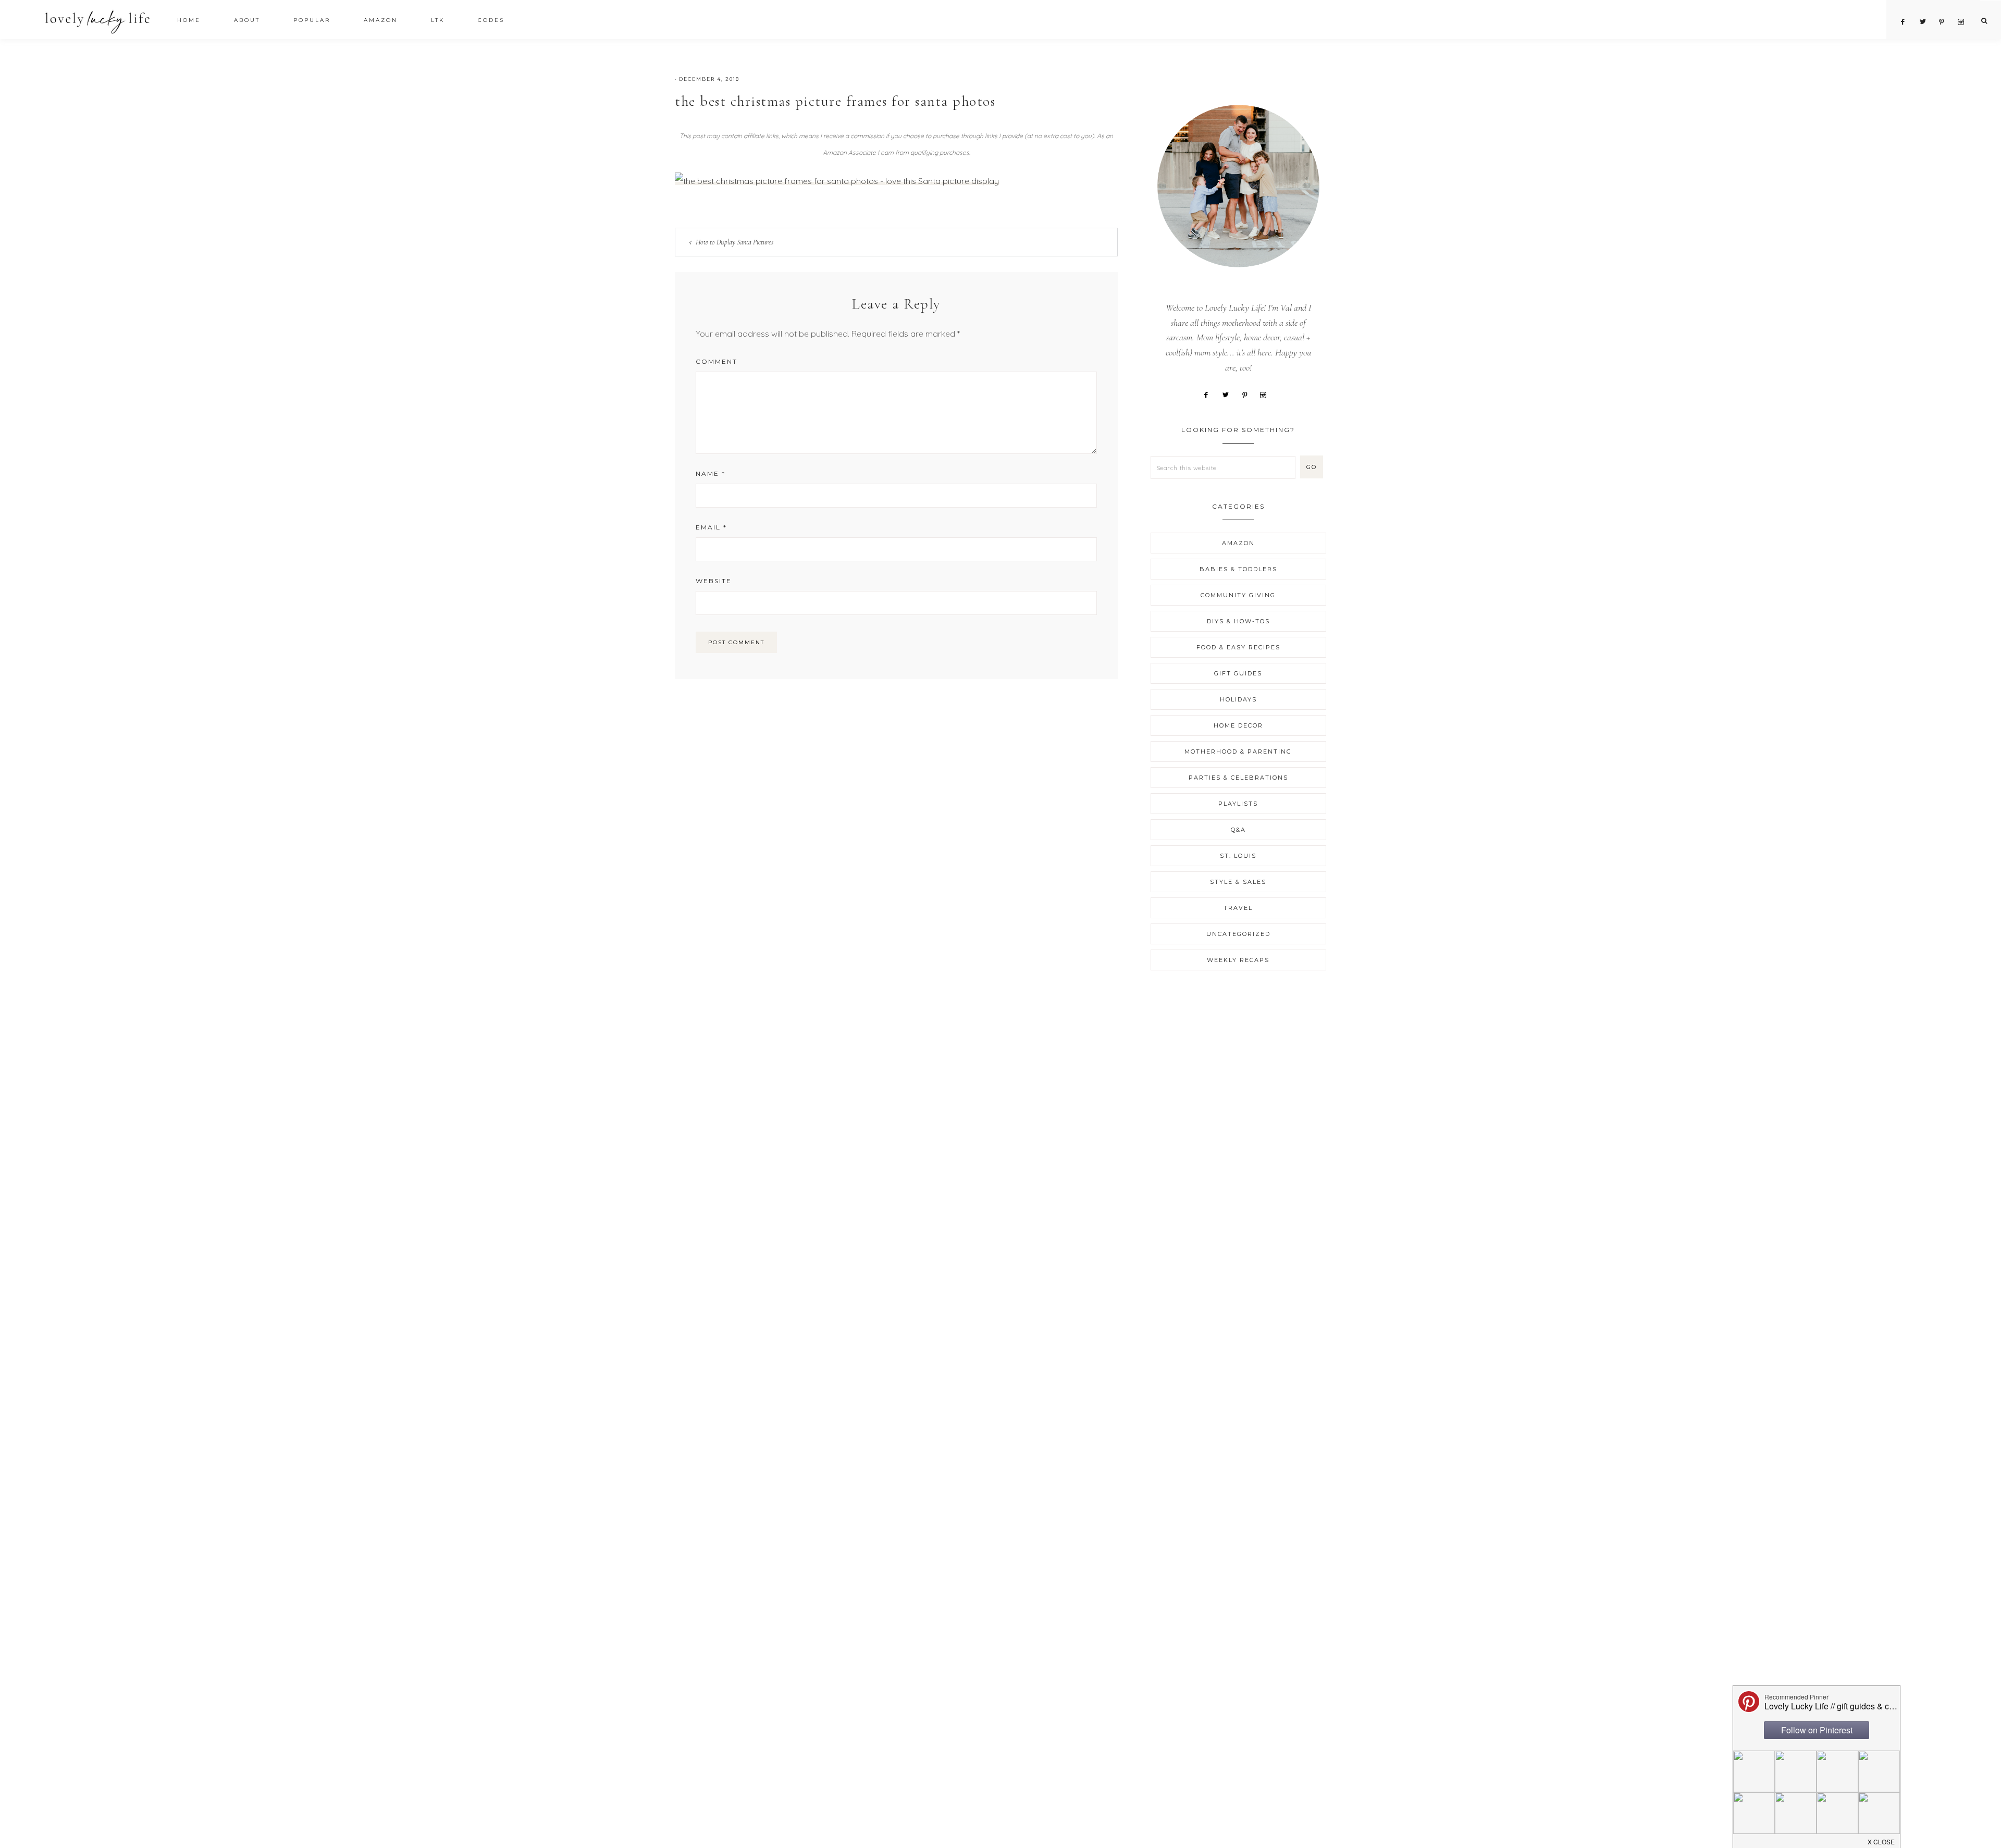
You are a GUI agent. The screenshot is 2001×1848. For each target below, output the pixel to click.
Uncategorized (1238, 934)
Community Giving (1238, 595)
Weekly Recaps (1238, 960)
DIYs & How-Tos (1238, 621)
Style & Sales (1238, 882)
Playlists (1238, 804)
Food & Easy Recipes (1238, 647)
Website (714, 581)
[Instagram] (1267, 394)
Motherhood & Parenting (1238, 751)
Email (711, 527)
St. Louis (1238, 856)
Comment (717, 361)
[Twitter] (1229, 394)
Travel (1238, 908)
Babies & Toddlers (1238, 569)
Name (711, 473)
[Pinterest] (1249, 394)
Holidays (1238, 699)
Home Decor (1238, 725)
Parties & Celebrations (1238, 778)
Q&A (1238, 830)
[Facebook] (1210, 394)
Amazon (1238, 543)
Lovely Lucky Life (98, 22)
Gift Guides (1238, 673)
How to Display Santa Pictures (734, 242)
